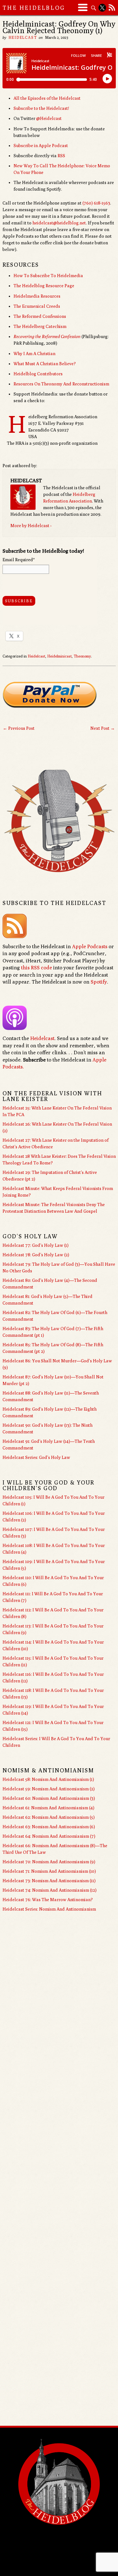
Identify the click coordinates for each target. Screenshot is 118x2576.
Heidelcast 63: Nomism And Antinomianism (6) (49, 1827)
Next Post (103, 728)
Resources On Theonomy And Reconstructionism (61, 384)
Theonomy (82, 656)
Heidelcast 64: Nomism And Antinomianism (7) (49, 1836)
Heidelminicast (59, 656)
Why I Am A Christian (34, 354)
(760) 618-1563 (96, 203)
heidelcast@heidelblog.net (59, 223)
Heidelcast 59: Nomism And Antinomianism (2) (49, 1789)
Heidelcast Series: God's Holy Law (36, 1457)
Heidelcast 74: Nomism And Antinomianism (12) (50, 1890)
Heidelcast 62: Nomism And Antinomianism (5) (49, 1817)
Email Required (19, 560)
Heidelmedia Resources (37, 296)
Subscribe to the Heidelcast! (41, 108)
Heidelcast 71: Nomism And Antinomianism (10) (49, 1871)
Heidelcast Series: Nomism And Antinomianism (49, 1909)
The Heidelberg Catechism (40, 326)
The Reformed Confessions (40, 316)
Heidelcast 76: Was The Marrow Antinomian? (48, 1900)
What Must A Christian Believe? (45, 364)
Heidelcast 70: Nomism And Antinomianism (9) (49, 1862)
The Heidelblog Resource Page (44, 286)
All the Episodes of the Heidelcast (47, 98)
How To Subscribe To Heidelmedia (48, 276)
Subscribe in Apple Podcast (41, 146)
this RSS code (37, 968)
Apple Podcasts (90, 946)
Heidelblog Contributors (38, 374)
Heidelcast (23, 37)
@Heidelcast (49, 118)
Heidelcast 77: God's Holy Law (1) (36, 1245)
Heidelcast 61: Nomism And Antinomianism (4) (48, 1808)
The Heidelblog (34, 8)
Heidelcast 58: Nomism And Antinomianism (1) (48, 1779)
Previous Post (19, 728)
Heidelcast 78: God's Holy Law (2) (36, 1255)
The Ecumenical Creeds (37, 306)
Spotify (99, 982)
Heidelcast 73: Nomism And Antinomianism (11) (49, 1881)
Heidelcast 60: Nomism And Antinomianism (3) (49, 1798)
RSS (61, 156)
